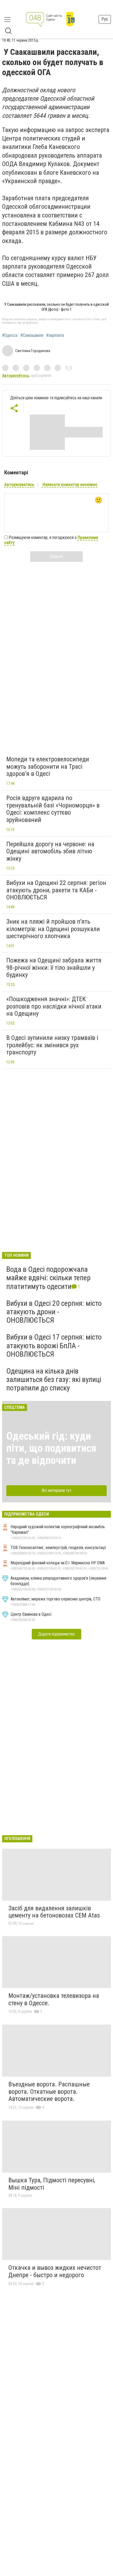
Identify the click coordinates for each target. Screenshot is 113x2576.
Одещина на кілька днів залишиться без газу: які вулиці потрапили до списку (54, 1379)
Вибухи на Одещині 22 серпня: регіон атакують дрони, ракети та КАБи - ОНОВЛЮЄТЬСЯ (56, 890)
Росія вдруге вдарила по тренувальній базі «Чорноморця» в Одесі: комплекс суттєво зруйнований (53, 809)
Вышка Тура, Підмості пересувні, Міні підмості (52, 2184)
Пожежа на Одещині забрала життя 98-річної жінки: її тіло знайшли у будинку (54, 968)
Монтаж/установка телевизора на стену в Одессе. (54, 1999)
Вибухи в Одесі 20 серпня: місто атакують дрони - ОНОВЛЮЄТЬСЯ (54, 1312)
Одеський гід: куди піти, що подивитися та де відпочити (51, 1448)
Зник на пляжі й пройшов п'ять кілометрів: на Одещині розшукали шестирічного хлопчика (53, 929)
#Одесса (10, 335)
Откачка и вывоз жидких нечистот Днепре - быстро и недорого (55, 2271)
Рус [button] (105, 19)
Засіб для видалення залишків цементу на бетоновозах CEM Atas (54, 1912)
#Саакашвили (32, 335)
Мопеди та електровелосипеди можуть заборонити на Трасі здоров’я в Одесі (48, 766)
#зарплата (55, 335)
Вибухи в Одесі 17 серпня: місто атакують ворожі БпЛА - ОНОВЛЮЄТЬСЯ (54, 1345)
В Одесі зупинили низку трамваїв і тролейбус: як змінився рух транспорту (52, 1045)
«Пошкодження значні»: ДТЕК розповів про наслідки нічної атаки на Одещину (54, 1006)
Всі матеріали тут (57, 1490)
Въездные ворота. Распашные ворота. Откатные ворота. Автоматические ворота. (49, 2092)
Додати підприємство (56, 1634)
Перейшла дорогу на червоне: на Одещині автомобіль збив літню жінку (50, 851)
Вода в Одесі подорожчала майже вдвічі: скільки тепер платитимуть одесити (48, 1278)
